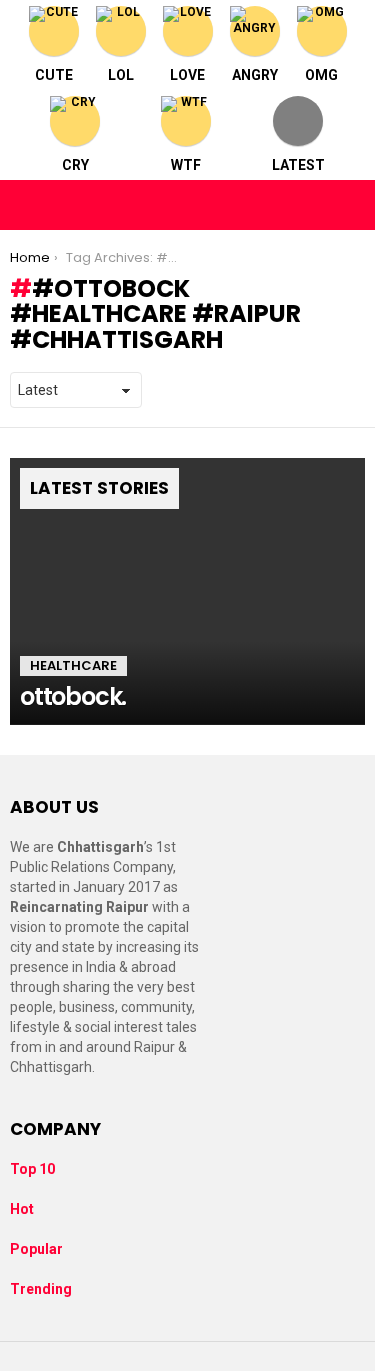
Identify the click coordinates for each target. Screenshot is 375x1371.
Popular (36, 1249)
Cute (54, 75)
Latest (298, 165)
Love (187, 75)
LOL (121, 75)
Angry (255, 75)
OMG (321, 75)
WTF (186, 165)
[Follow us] (307, 205)
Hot (22, 1209)
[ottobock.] (187, 591)
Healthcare (73, 665)
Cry (75, 165)
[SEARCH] (349, 205)
